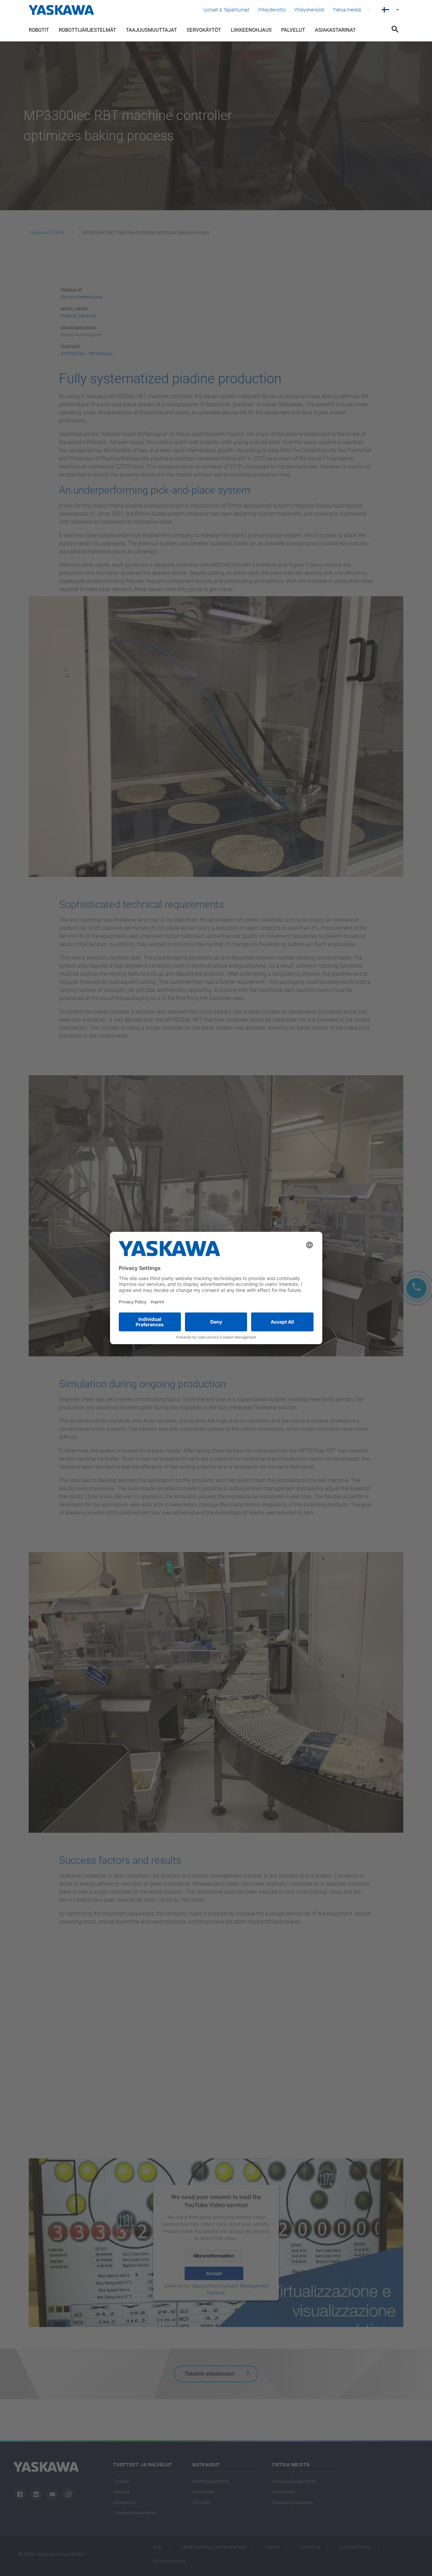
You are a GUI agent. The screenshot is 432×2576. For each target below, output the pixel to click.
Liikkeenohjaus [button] (251, 30)
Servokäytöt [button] (204, 30)
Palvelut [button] (293, 30)
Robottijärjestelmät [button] (87, 30)
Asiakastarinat (335, 30)
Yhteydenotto (272, 10)
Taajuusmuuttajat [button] (151, 30)
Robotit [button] (39, 30)
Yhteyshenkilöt (309, 10)
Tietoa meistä (347, 10)
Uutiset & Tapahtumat (226, 10)
